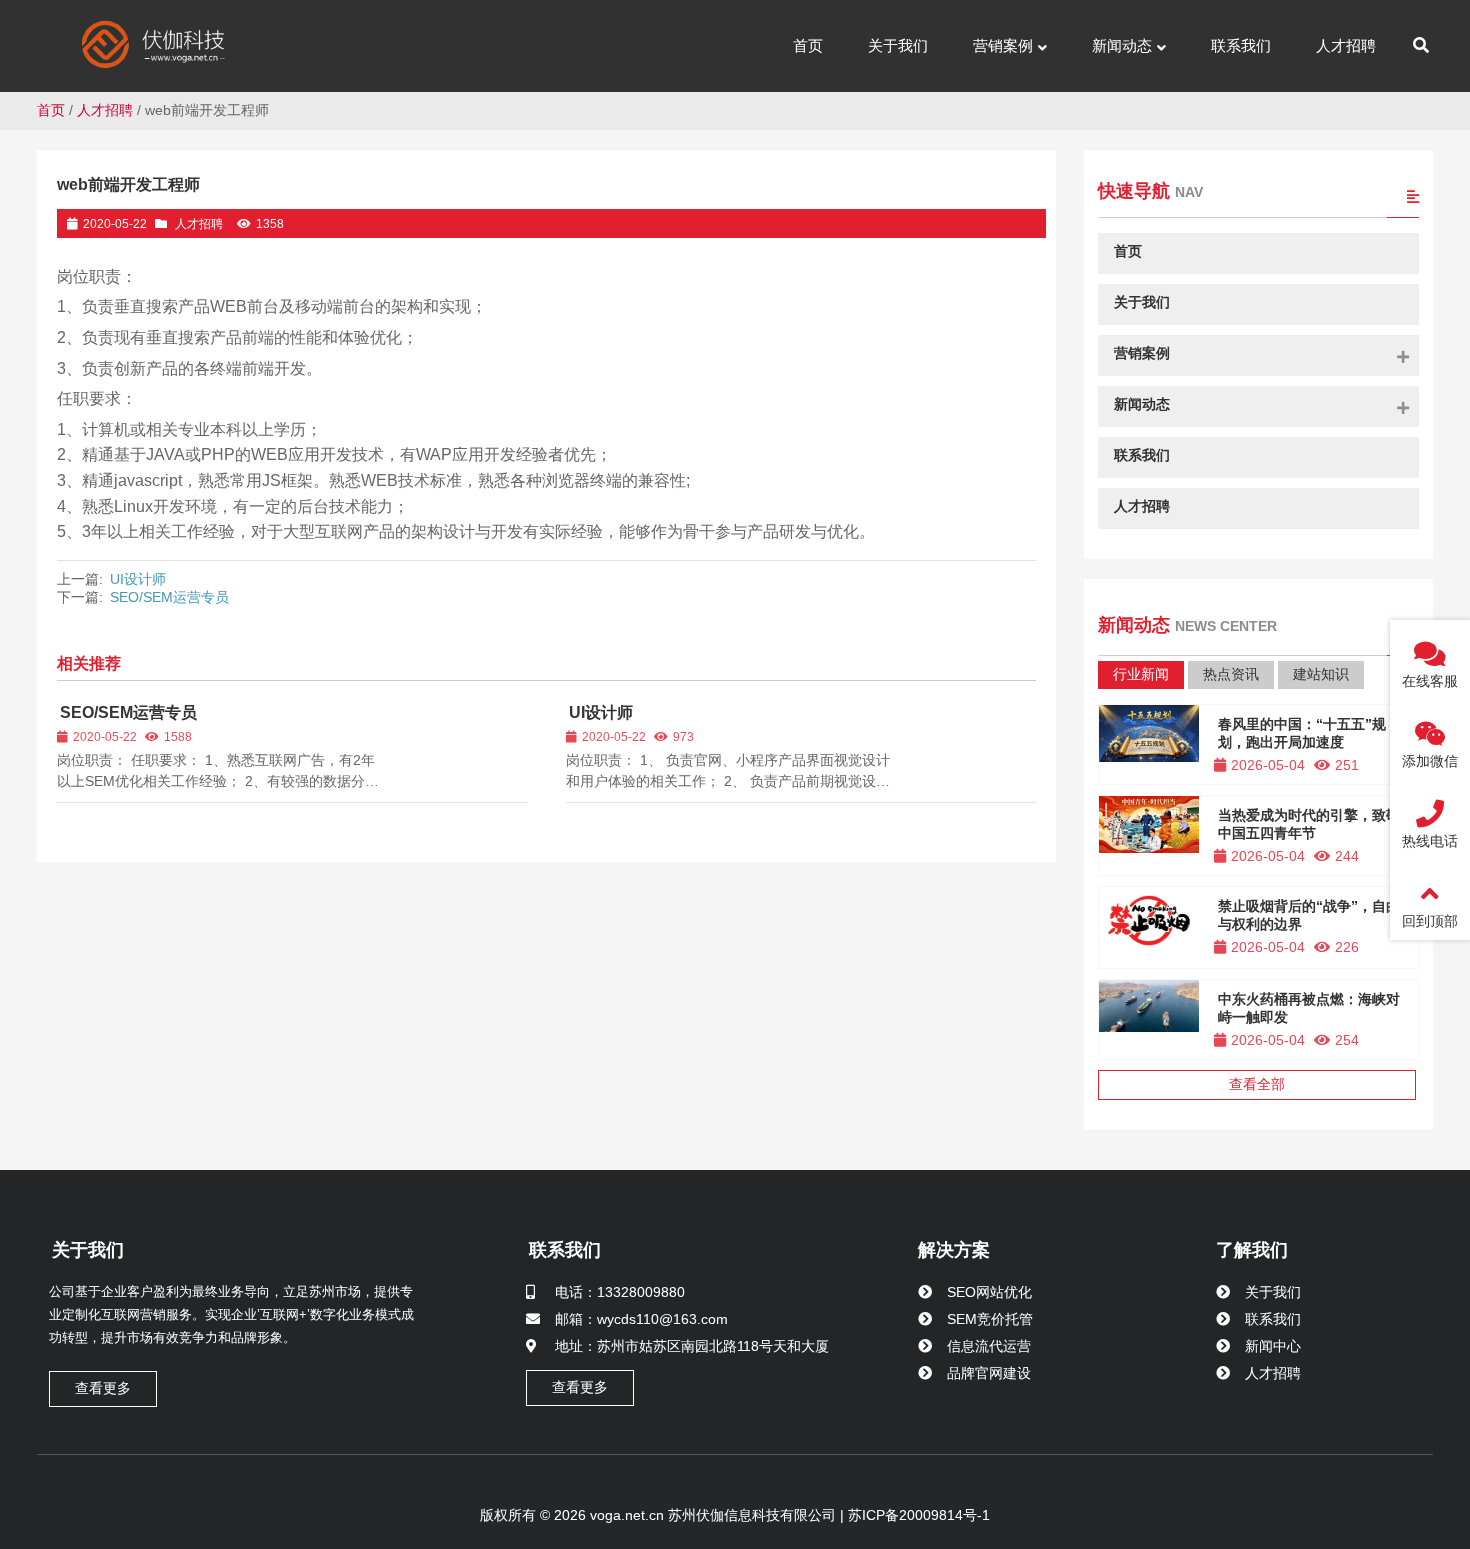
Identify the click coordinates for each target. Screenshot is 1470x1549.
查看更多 (103, 1388)
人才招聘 (105, 110)
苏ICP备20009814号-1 (917, 1515)
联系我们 (565, 1250)
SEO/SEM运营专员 (169, 597)
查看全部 (1257, 1084)
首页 (51, 110)
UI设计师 (138, 579)
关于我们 (88, 1250)
